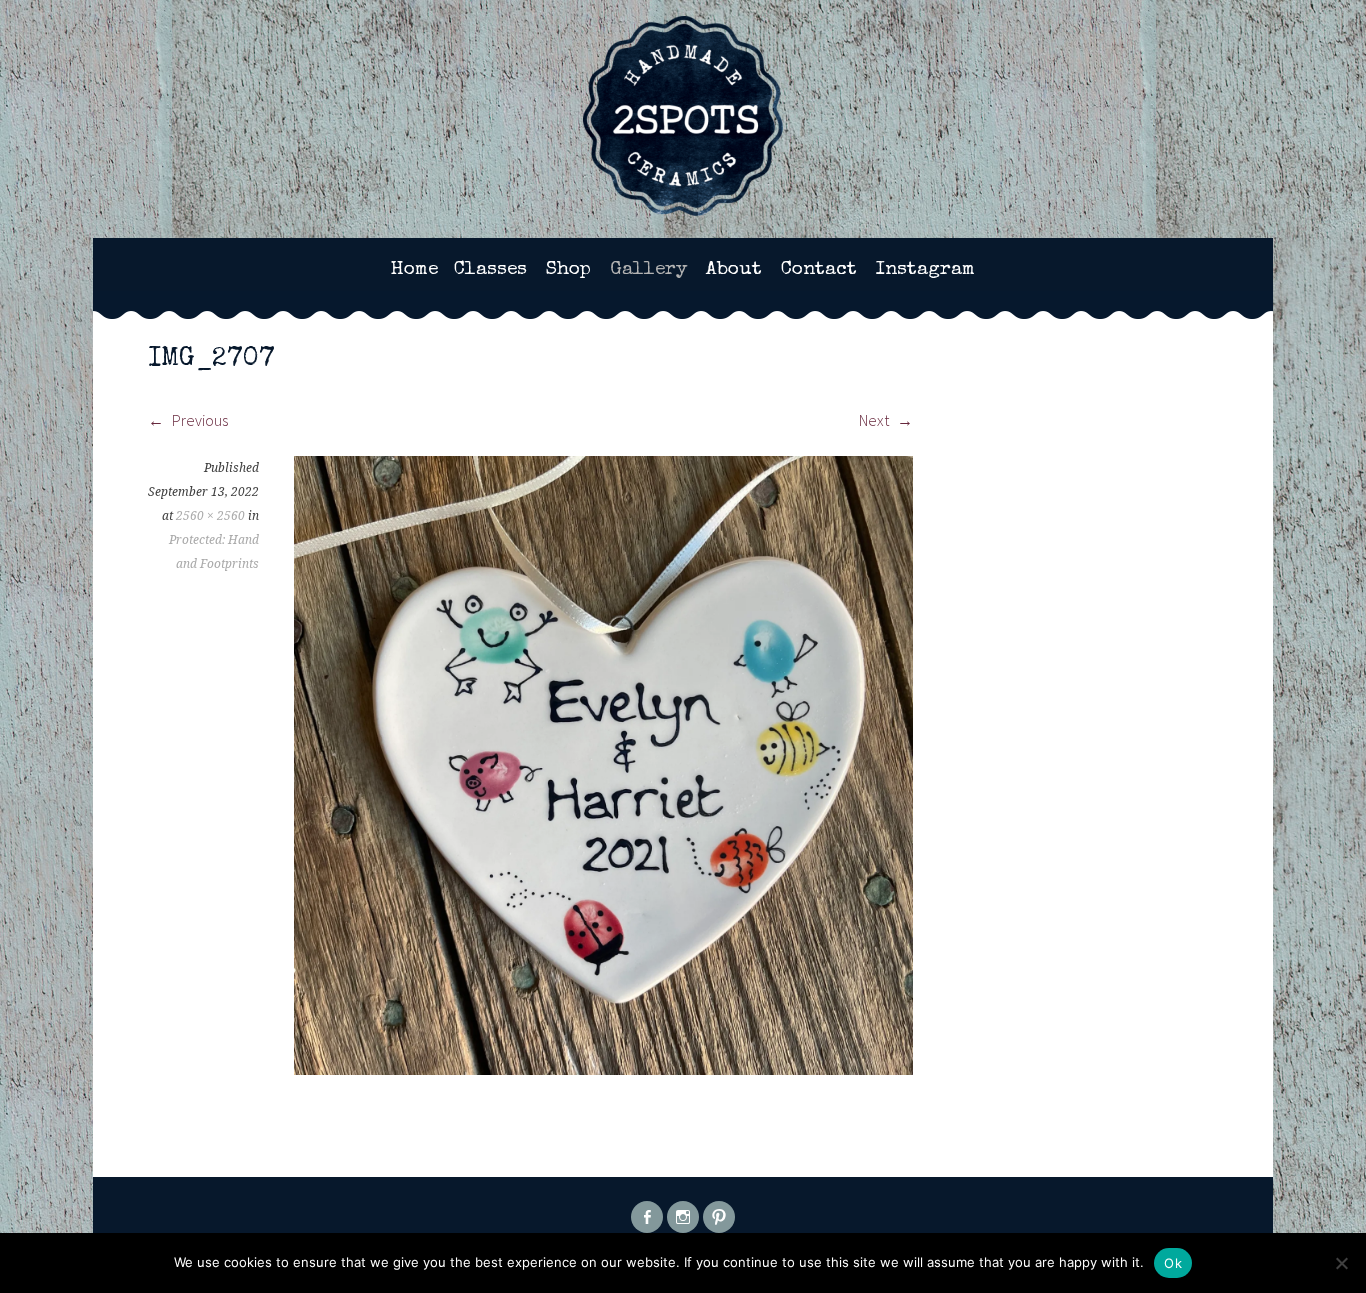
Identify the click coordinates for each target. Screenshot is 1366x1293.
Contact (819, 270)
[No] (1341, 1263)
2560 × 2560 (210, 516)
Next (875, 420)
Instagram (925, 270)
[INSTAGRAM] (683, 1217)
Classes (490, 270)
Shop (568, 270)
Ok (1173, 1263)
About (734, 270)
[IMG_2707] (603, 1069)
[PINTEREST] (719, 1217)
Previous (198, 420)
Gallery (648, 270)
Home (414, 270)
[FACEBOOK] (647, 1217)
